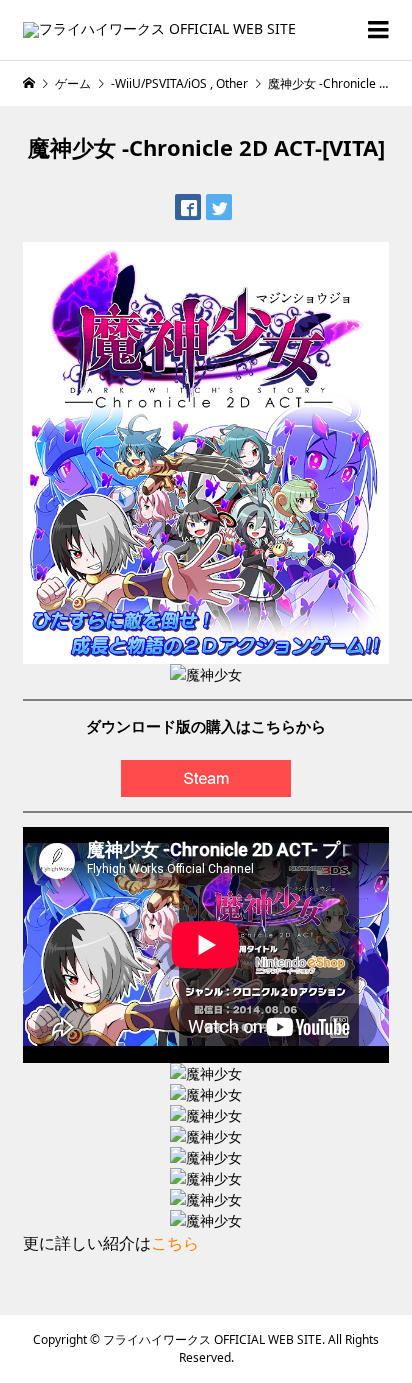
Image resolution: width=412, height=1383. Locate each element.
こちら (175, 1243)
